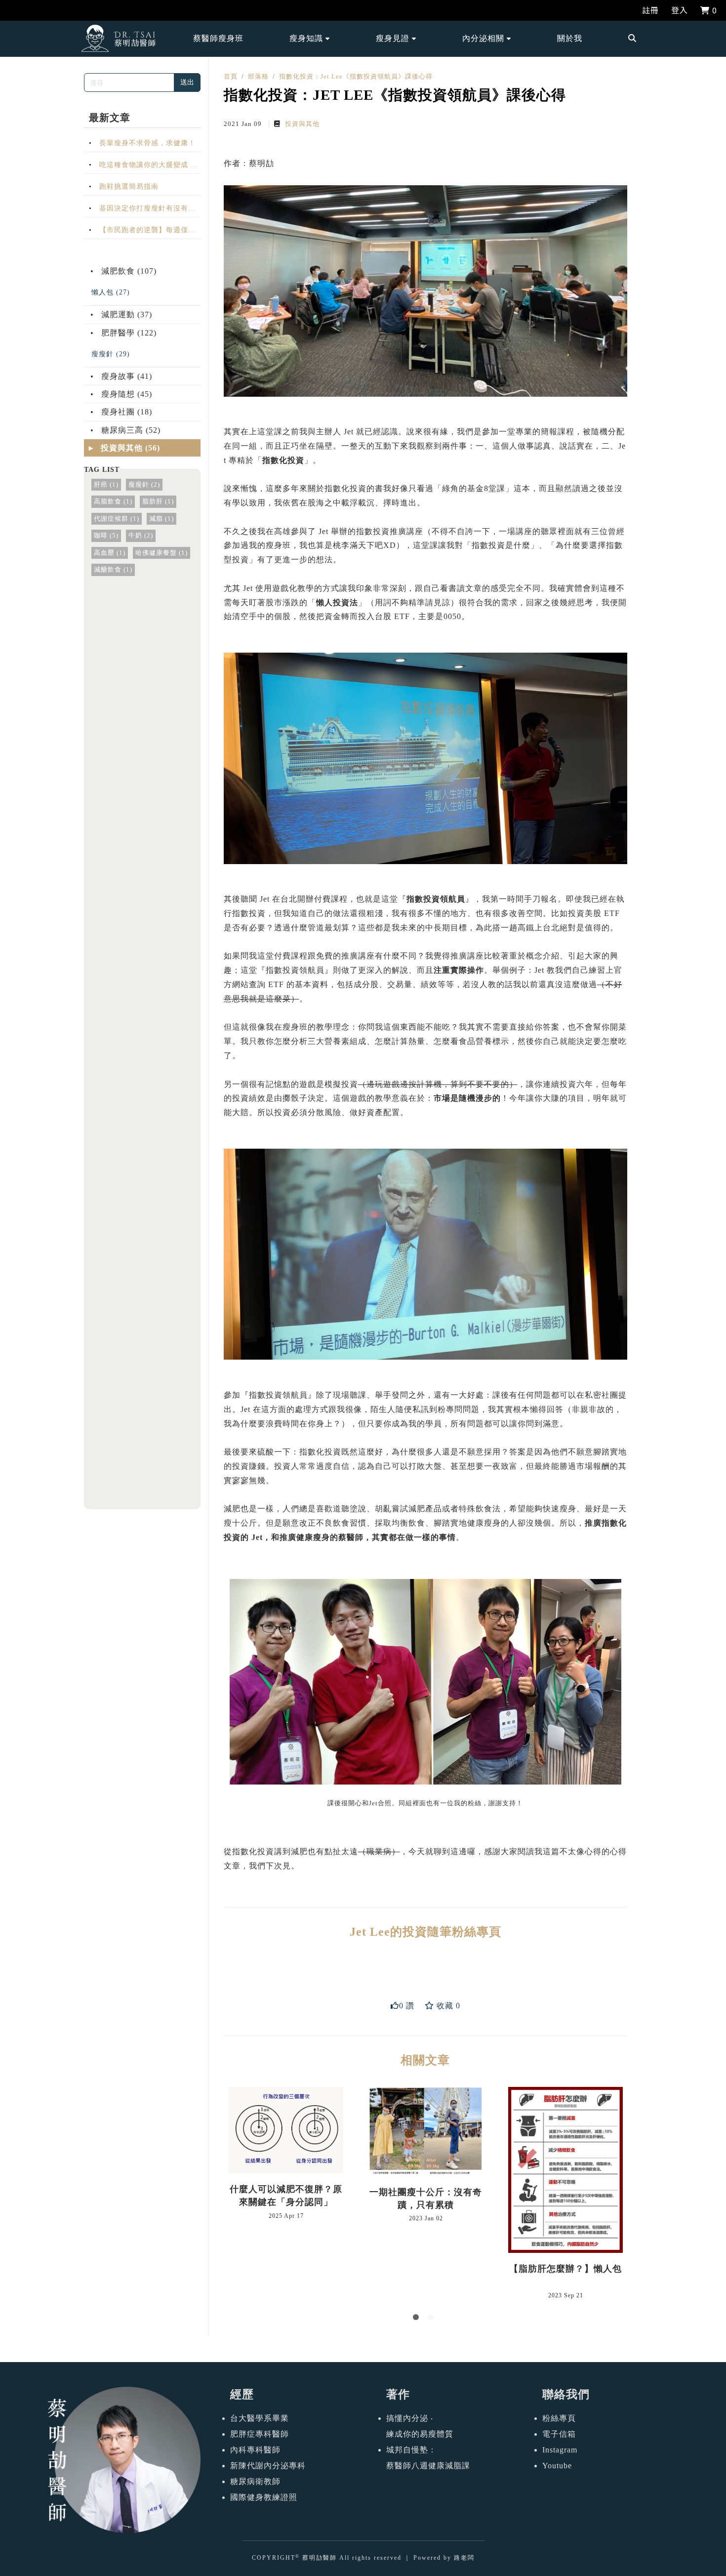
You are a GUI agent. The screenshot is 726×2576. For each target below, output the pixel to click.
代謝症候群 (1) (117, 519)
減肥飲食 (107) (128, 271)
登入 (680, 10)
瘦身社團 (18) (125, 412)
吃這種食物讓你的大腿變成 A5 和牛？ (142, 167)
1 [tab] (418, 2319)
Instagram (560, 2450)
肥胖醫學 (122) (128, 333)
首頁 (231, 76)
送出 (187, 82)
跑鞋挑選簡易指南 (128, 186)
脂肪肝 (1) (158, 501)
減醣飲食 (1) (113, 570)
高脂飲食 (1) (113, 501)
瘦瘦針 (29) (111, 354)
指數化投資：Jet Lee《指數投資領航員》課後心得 (356, 76)
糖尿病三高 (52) (130, 430)
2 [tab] (433, 2319)
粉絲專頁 (559, 2418)
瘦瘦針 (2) (144, 485)
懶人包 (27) (111, 292)
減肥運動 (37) (125, 314)
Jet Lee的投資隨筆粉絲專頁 (425, 1932)
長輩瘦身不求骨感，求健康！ (146, 143)
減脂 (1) (161, 519)
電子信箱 (559, 2434)
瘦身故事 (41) (125, 376)
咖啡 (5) (106, 536)
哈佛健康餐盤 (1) (161, 553)
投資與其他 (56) (129, 448)
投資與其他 (301, 124)
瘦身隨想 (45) (125, 394)
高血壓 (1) (110, 553)
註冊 (650, 10)
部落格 (258, 76)
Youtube (557, 2466)
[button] (310, 39)
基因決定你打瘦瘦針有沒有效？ (136, 210)
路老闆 (464, 2558)
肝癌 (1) (106, 485)
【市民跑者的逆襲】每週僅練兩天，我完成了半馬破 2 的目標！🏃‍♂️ (140, 232)
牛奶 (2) (141, 536)
